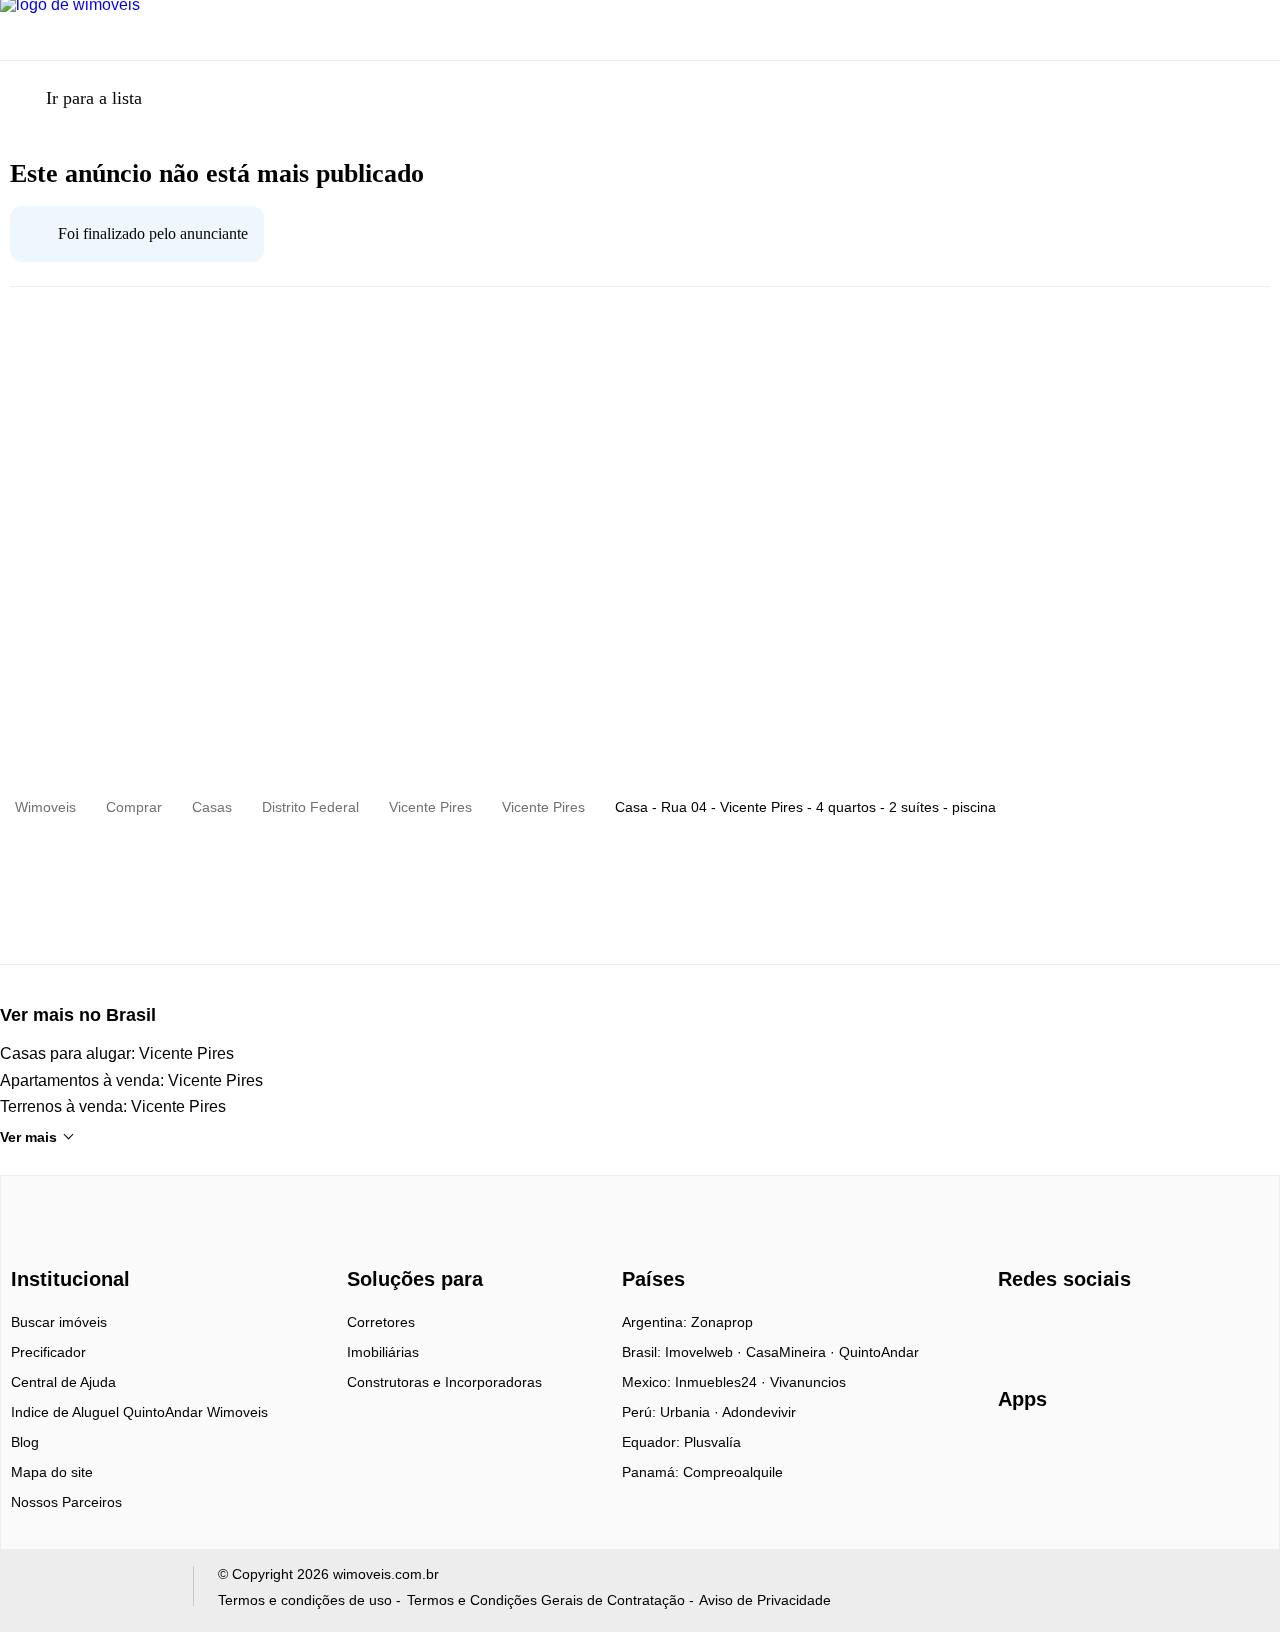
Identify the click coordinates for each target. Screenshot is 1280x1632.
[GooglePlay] (1197, 1457)
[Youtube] (1080, 1329)
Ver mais (28, 1137)
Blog (25, 1442)
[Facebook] (1014, 1329)
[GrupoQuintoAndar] (93, 1590)
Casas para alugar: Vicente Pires (117, 1053)
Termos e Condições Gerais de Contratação (546, 1600)
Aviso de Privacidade (765, 1600)
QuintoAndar (879, 1352)
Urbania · (691, 1412)
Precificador (48, 1352)
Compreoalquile (733, 1472)
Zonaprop (722, 1322)
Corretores (381, 1322)
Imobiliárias (383, 1352)
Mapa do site (52, 1472)
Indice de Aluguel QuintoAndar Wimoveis (139, 1412)
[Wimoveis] (73, 1243)
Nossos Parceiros (66, 1502)
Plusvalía (712, 1442)
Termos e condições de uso (305, 1600)
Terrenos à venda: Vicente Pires (113, 1106)
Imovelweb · (705, 1352)
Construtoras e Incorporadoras (444, 1382)
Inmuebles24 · (722, 1382)
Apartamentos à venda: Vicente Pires (131, 1080)
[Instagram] (1047, 1329)
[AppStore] (1062, 1456)
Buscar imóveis (59, 1322)
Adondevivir (759, 1412)
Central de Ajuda (63, 1382)
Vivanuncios (808, 1382)
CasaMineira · (792, 1352)
